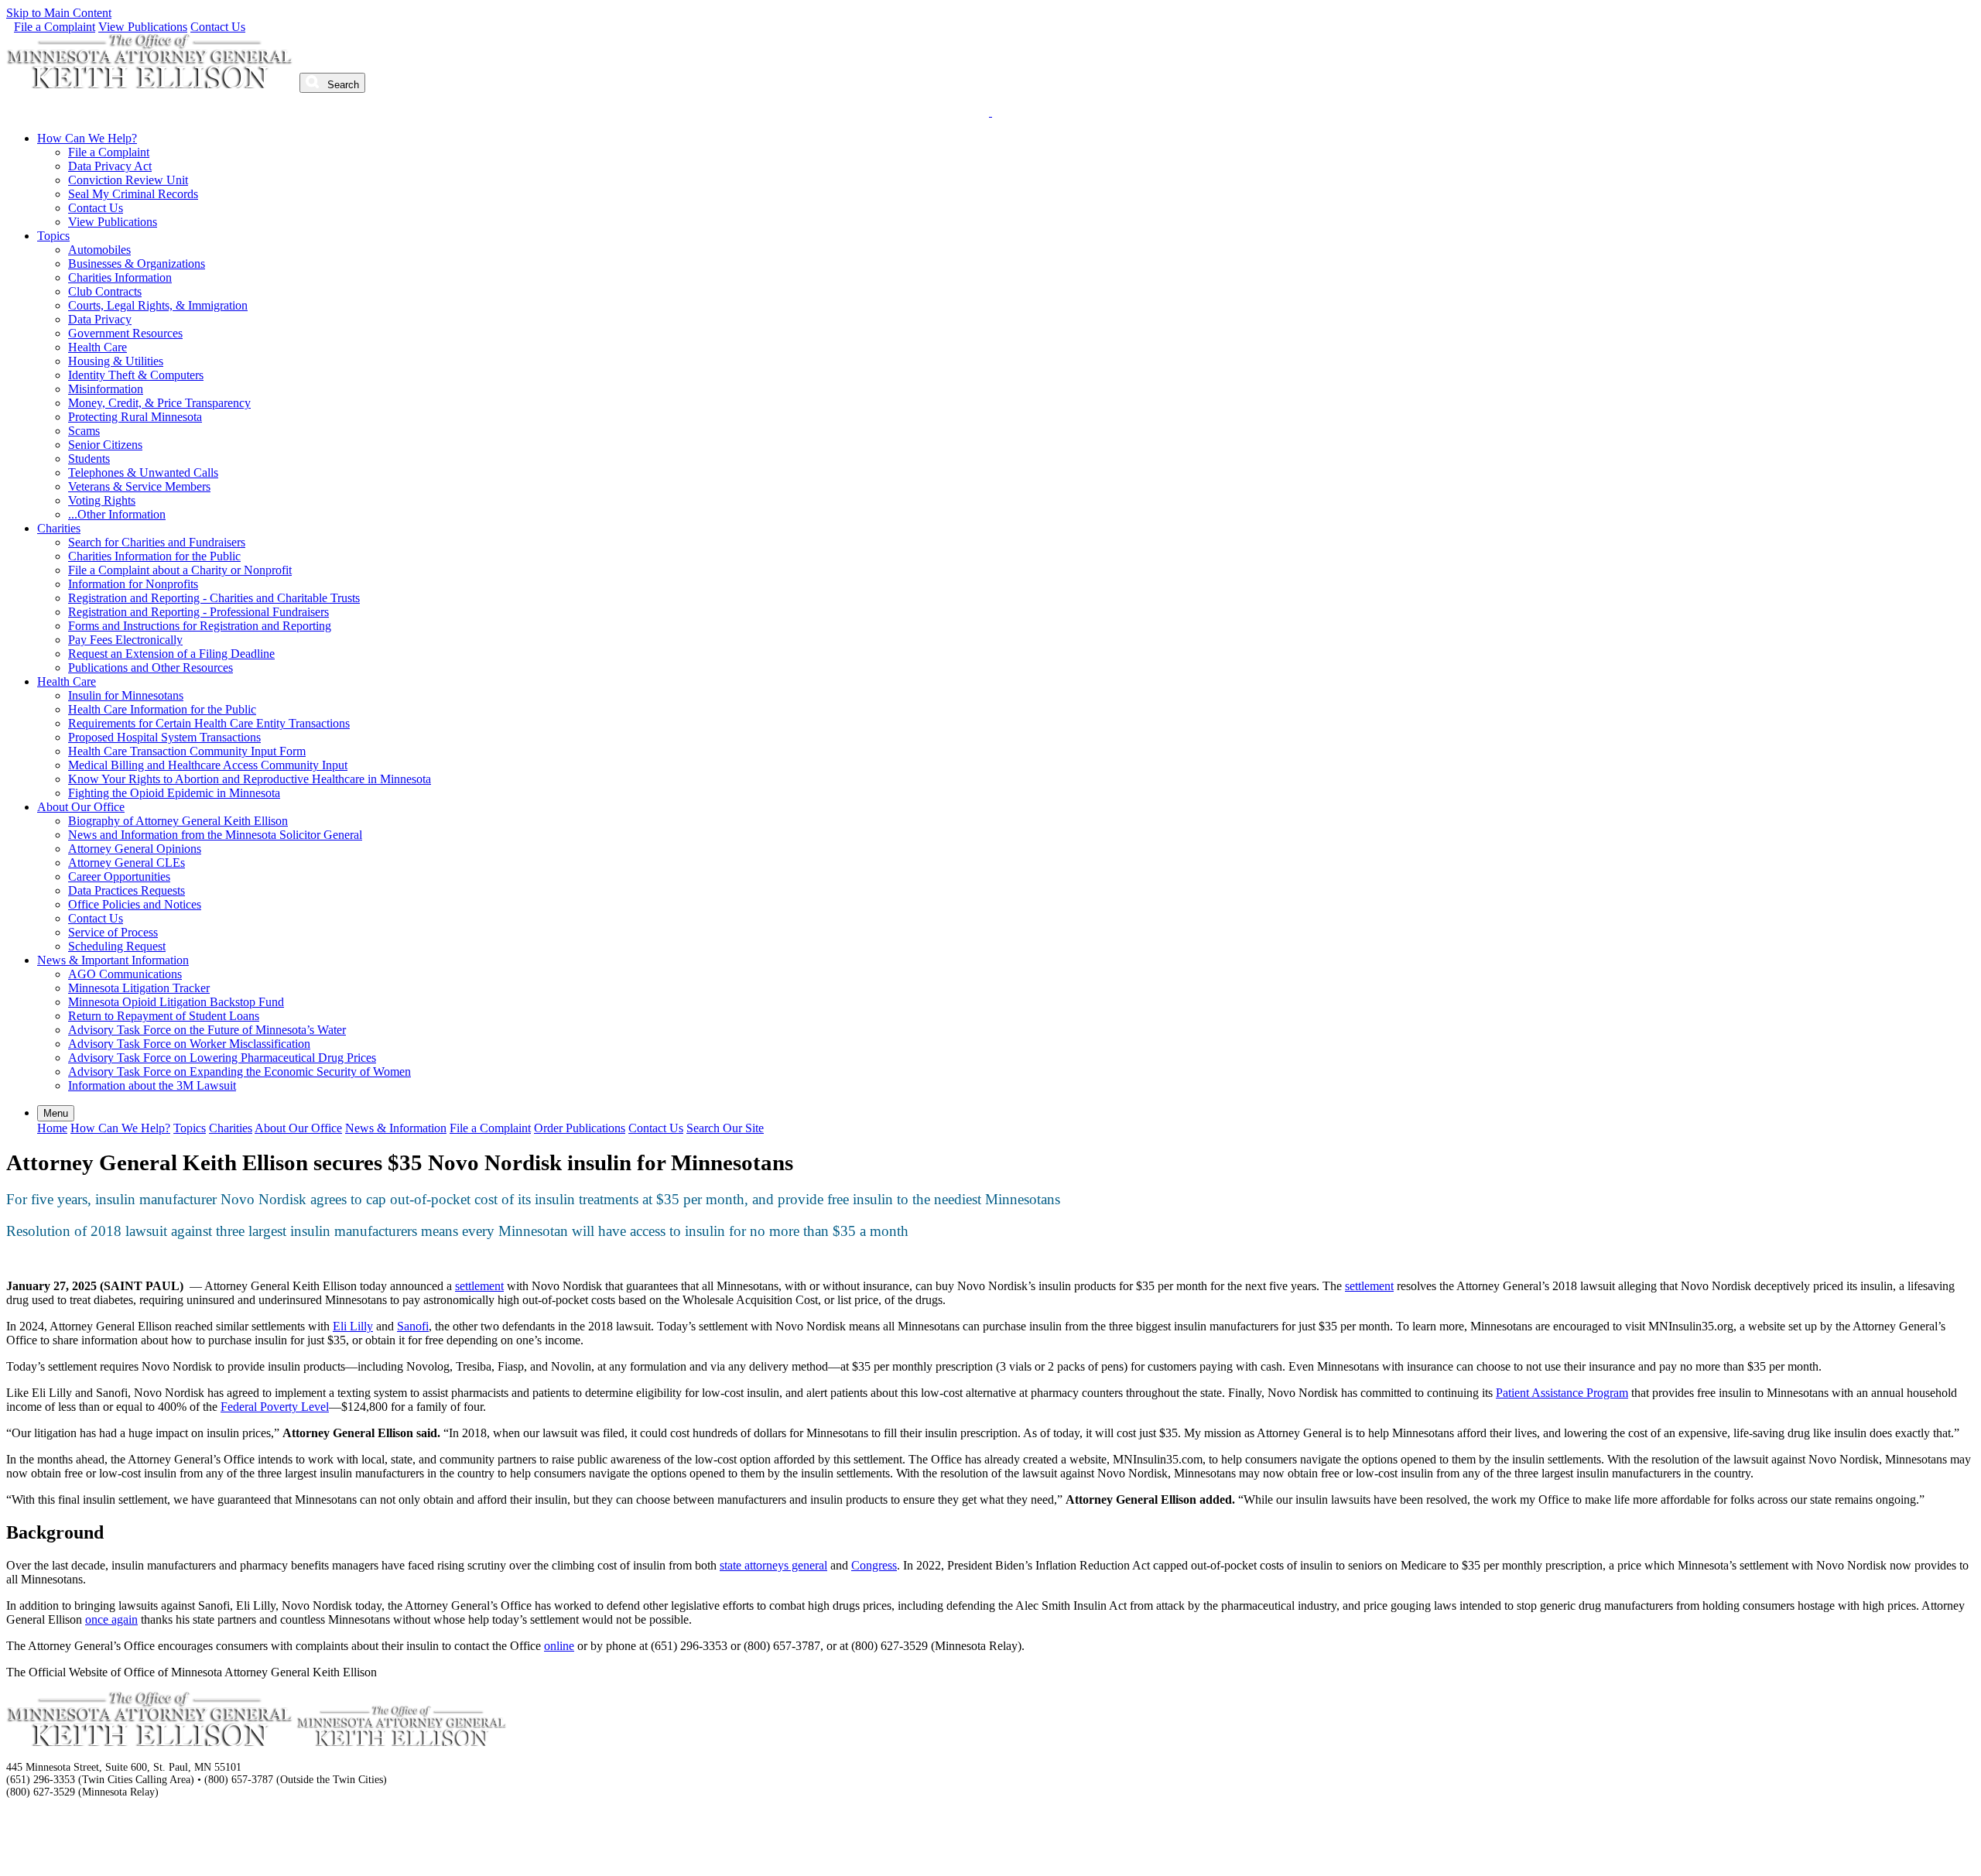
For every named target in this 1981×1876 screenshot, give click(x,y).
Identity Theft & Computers (136, 375)
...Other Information (117, 514)
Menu (56, 1113)
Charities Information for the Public (154, 556)
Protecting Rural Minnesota (135, 417)
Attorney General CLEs (127, 863)
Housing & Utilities (116, 361)
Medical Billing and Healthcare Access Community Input (208, 765)
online (559, 1646)
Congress (874, 1565)
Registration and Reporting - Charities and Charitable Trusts (214, 598)
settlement (479, 1286)
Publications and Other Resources (151, 668)
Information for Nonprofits (133, 584)
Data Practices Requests (127, 890)
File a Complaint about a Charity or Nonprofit (180, 570)
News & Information (396, 1128)
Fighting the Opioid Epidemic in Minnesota (174, 793)
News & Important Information (113, 960)
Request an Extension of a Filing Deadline (171, 654)
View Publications (143, 27)
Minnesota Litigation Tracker (139, 988)
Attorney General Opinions (135, 849)
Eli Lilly (353, 1326)
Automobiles (99, 250)
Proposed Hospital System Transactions (164, 737)
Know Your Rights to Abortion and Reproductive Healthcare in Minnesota (250, 779)
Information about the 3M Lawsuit (152, 1085)
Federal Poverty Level (275, 1407)
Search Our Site (725, 1128)
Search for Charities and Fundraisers (157, 542)
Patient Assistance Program (1562, 1393)
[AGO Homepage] (151, 84)
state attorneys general (773, 1565)
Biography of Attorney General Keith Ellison (178, 821)
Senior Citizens (105, 445)
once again (111, 1619)
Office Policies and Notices (135, 904)
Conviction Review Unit (128, 180)
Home (52, 1128)
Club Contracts (105, 291)
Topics (53, 236)
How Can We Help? (87, 138)
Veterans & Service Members (139, 486)
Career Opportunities (119, 876)
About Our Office (81, 807)
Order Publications (580, 1128)
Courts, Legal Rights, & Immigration (158, 305)
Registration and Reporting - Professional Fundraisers (198, 612)
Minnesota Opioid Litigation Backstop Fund (176, 1002)
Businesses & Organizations (137, 264)
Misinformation (106, 389)
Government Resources (125, 333)
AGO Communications (125, 974)
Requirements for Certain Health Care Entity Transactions (209, 723)
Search (342, 85)
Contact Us (218, 27)
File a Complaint (55, 27)
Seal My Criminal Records (133, 194)
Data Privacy (100, 319)
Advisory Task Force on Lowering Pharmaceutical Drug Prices (222, 1058)
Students (89, 459)
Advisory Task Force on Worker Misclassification (189, 1044)
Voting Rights (102, 500)
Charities (59, 528)
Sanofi (413, 1326)
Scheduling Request (117, 946)
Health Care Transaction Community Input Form (187, 751)
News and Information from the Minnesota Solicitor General (215, 835)
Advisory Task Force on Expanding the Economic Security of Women (239, 1072)
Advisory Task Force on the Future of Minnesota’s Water (207, 1030)
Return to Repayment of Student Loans (164, 1016)
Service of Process (113, 932)
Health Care (98, 347)
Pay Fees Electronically (125, 640)
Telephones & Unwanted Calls (143, 472)
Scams (84, 431)
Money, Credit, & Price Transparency (159, 403)
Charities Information (120, 277)
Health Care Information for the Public (162, 709)
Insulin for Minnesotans (126, 695)
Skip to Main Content (59, 13)
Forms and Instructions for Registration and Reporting (200, 626)
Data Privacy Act (110, 166)
